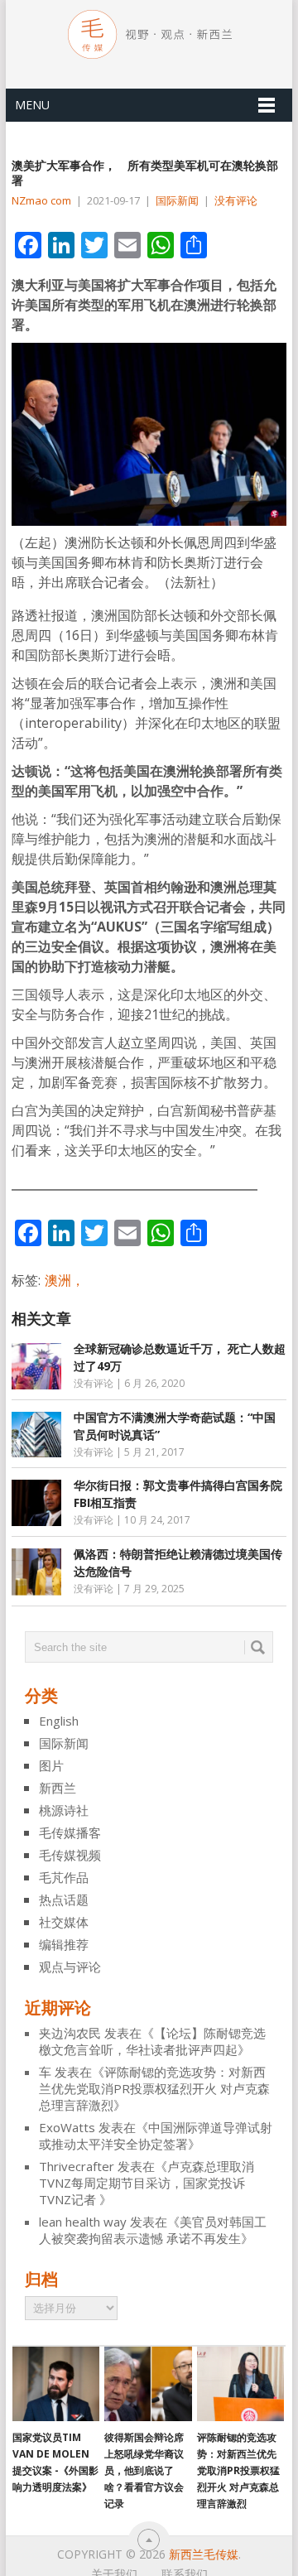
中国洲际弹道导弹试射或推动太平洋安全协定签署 (156, 2135)
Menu (32, 105)
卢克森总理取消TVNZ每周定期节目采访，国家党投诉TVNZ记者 (147, 2183)
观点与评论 (70, 1967)
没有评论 (236, 200)
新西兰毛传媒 (204, 2554)
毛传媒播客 (70, 1832)
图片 (51, 1765)
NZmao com (41, 200)
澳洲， (65, 1280)
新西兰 (58, 1788)
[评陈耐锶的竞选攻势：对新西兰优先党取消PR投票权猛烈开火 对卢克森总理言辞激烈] (240, 2384)
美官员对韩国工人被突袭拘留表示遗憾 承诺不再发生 (153, 2230)
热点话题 (64, 1899)
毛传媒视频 (70, 1855)
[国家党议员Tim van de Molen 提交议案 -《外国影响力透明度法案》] (56, 2384)
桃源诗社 (64, 1810)
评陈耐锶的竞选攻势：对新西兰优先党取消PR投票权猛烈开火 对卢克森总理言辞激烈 (154, 2088)
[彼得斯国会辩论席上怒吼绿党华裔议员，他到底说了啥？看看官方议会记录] (148, 2384)
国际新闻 (177, 200)
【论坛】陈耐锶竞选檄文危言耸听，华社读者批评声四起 (152, 2041)
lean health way (83, 2222)
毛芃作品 (64, 1877)
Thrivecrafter (77, 2166)
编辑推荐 (64, 1944)
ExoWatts (67, 2127)
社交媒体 (64, 1922)
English (59, 1721)
